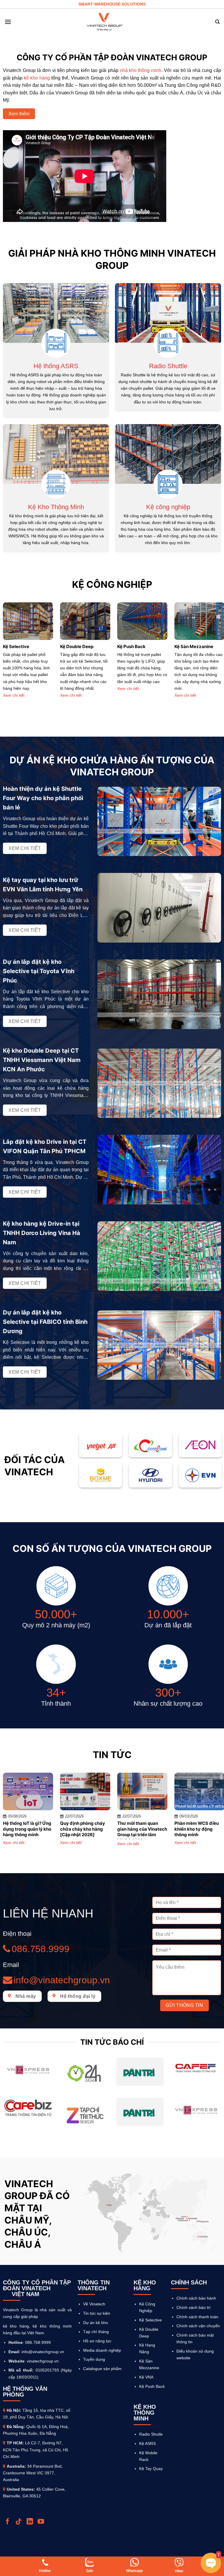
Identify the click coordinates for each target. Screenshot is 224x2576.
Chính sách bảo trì (194, 2307)
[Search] (217, 22)
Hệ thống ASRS (56, 366)
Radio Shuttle (168, 366)
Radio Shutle (151, 2434)
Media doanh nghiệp (102, 2350)
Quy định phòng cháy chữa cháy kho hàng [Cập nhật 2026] (83, 1829)
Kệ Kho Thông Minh (56, 507)
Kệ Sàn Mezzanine (194, 646)
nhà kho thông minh (141, 70)
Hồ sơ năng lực (97, 2341)
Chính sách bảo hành (196, 2298)
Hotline (45, 2571)
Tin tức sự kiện (97, 2313)
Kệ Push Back (131, 646)
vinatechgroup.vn (43, 2361)
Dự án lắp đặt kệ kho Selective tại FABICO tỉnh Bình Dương (45, 1322)
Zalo (90, 2571)
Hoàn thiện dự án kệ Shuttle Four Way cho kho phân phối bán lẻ (43, 798)
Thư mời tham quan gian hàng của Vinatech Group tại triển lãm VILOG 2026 (142, 1832)
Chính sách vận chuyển (198, 2326)
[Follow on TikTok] (19, 2522)
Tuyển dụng (94, 2359)
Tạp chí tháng (96, 2332)
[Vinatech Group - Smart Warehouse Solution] (105, 22)
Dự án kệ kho (96, 2323)
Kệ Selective (16, 646)
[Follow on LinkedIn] (30, 2522)
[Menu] (8, 22)
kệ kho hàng (37, 78)
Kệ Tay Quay (151, 2469)
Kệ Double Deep (77, 646)
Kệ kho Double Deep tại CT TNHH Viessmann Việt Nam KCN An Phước (42, 1060)
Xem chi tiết (14, 695)
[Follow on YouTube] (42, 2522)
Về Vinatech (94, 2304)
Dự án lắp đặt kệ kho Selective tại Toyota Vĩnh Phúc (39, 971)
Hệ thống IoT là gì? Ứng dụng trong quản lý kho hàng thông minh (27, 1829)
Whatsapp (134, 2571)
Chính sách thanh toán (197, 2317)
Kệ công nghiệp (168, 507)
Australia (16, 2466)
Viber (179, 2571)
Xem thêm (19, 114)
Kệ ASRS (147, 2443)
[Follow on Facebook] (8, 2522)
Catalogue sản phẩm (102, 2369)
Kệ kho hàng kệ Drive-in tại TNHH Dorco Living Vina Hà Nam (42, 1233)
